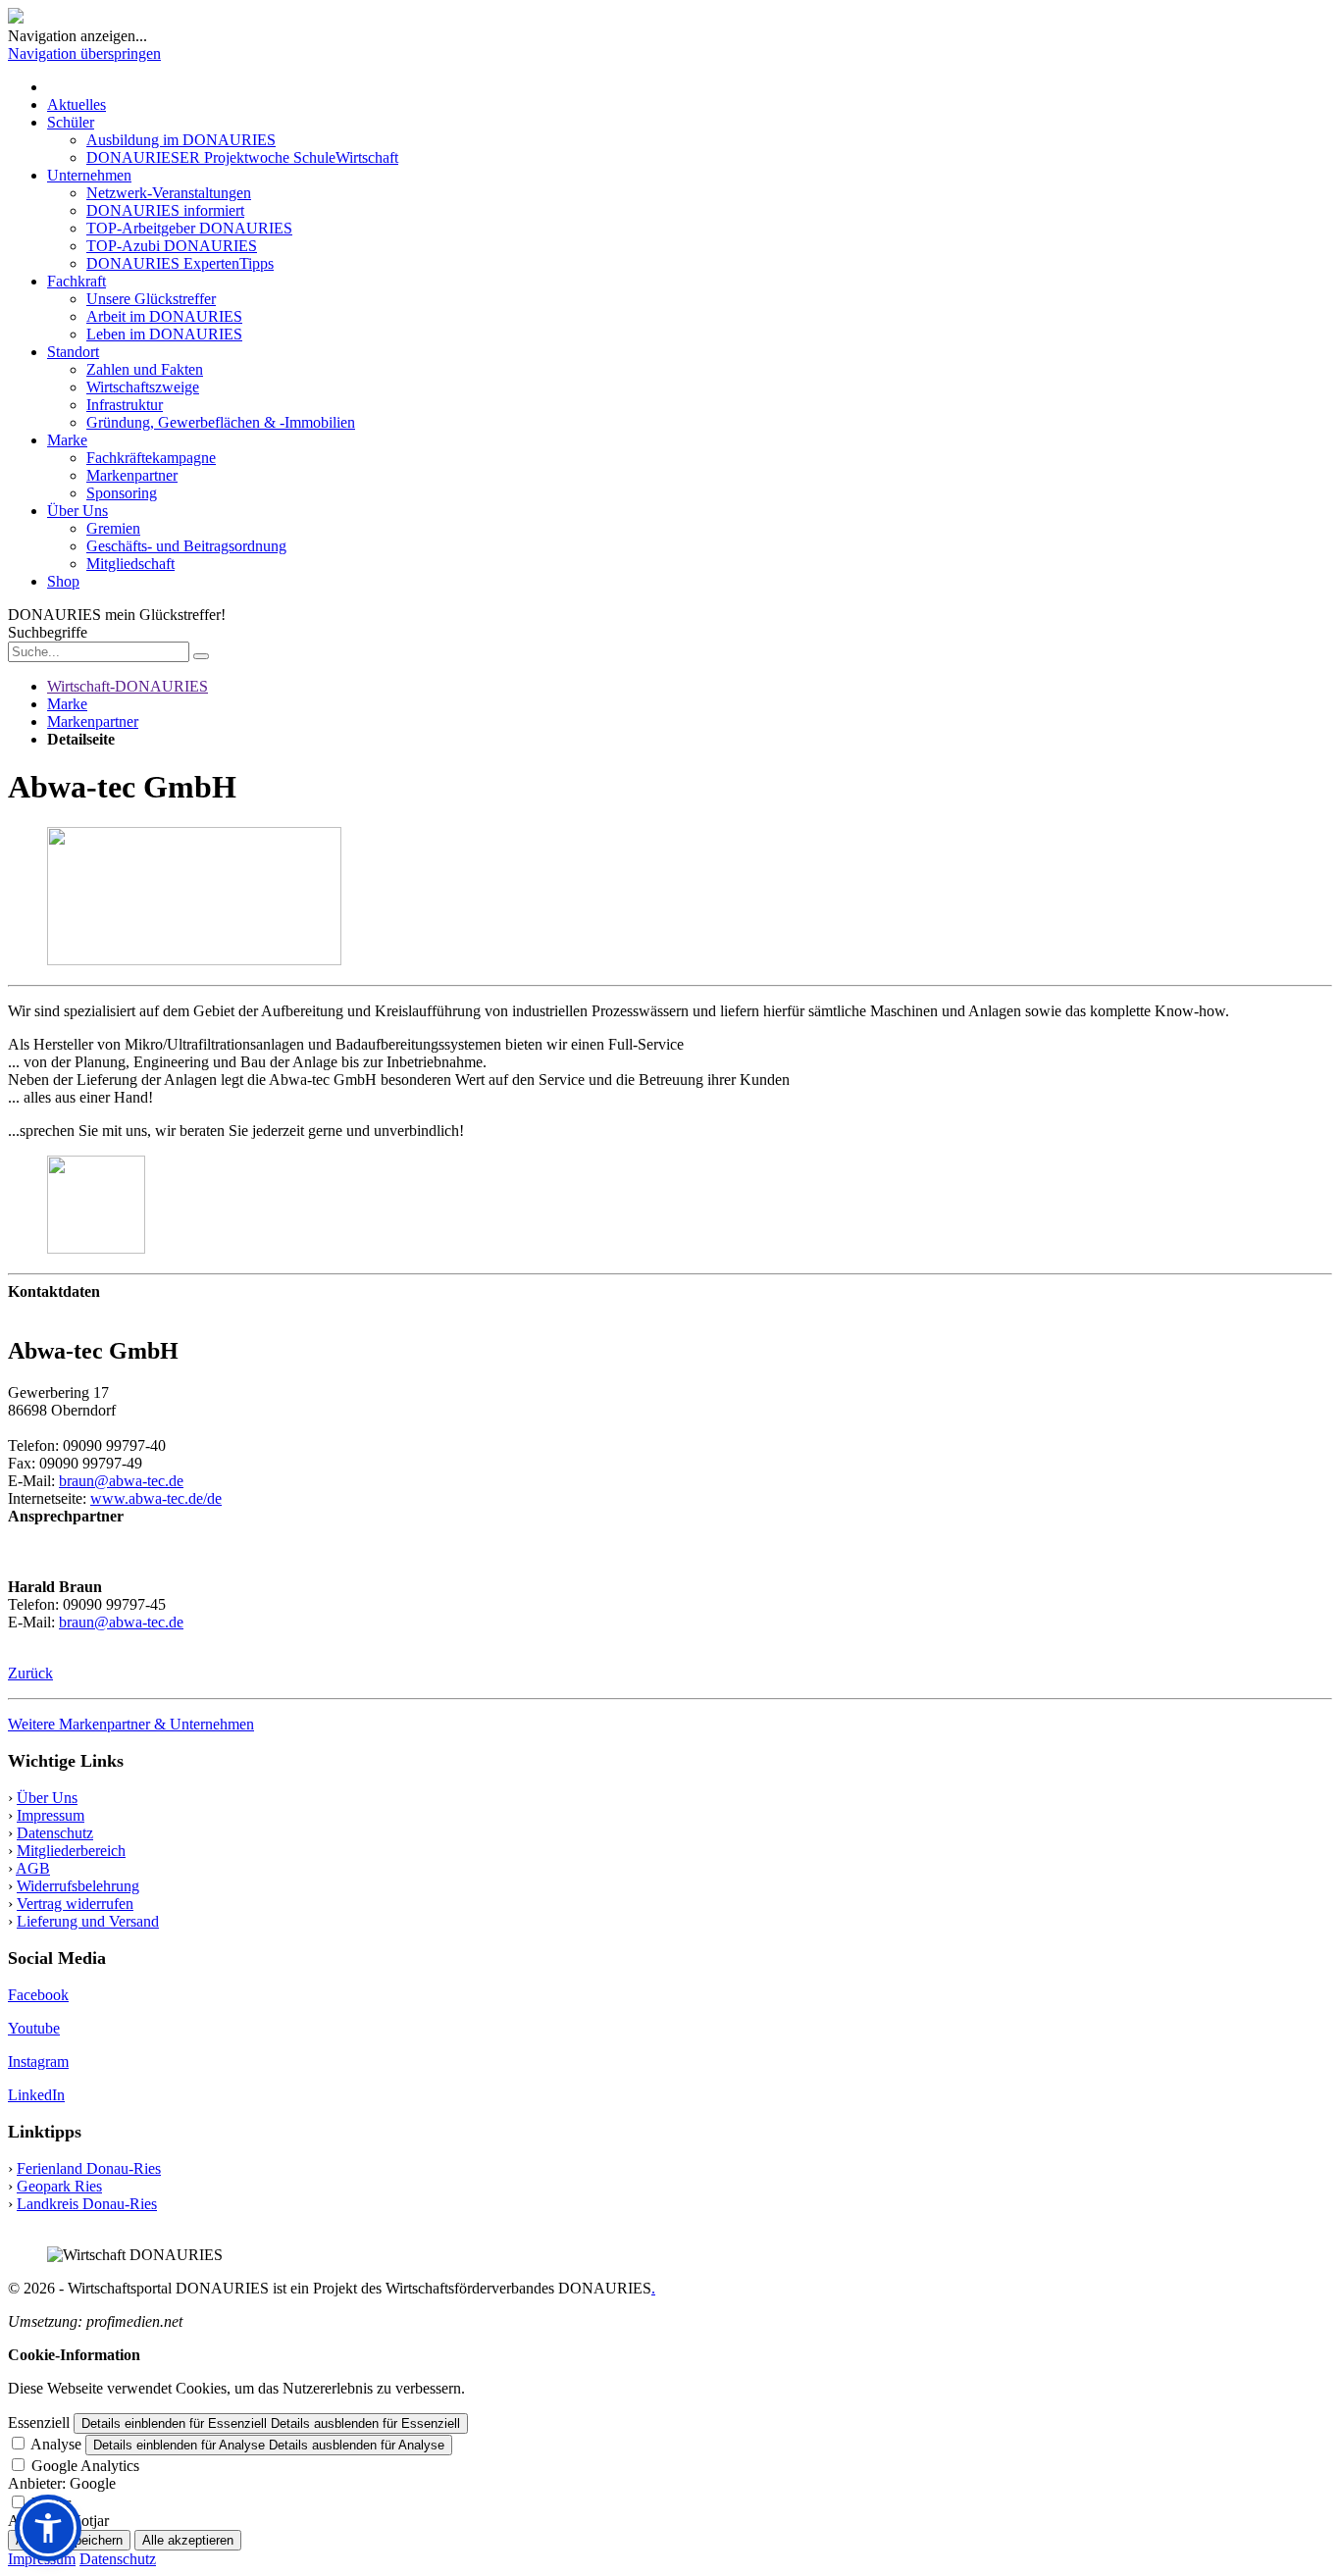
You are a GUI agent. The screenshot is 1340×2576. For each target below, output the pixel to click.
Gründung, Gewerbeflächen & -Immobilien (221, 422)
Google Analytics (85, 2466)
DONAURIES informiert (165, 210)
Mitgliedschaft (130, 564)
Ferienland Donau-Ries (89, 2168)
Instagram (38, 2061)
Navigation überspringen (84, 53)
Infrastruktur (125, 405)
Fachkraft (77, 281)
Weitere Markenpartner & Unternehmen (131, 1724)
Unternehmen (89, 175)
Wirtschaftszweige (143, 387)
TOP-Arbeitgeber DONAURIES (189, 228)
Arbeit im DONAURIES (164, 316)
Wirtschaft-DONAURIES (128, 686)
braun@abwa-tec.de (121, 1481)
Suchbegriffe (48, 632)
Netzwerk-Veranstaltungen (169, 193)
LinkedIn (36, 2095)
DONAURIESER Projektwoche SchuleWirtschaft (242, 157)
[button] (48, 2528)
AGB (33, 1868)
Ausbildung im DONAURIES (181, 140)
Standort (73, 352)
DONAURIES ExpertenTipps (180, 263)
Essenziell (39, 2422)
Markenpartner (132, 475)
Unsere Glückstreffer (151, 299)
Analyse (56, 2444)
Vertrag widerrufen (75, 1904)
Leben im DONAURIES (164, 334)
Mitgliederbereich (71, 1851)
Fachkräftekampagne (151, 458)
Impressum (51, 1815)
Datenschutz (55, 1833)
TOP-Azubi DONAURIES (172, 246)
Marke (67, 440)
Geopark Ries (59, 2186)
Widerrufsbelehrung (78, 1886)
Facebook (38, 1995)
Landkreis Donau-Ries (87, 2204)
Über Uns (77, 511)
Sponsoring (122, 493)
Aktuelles (77, 104)
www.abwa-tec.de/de (156, 1498)
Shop (63, 581)
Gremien (113, 528)
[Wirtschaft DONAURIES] (16, 18)
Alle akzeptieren (188, 2540)
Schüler (71, 122)
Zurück (30, 1673)
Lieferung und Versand (88, 1921)
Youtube (34, 2028)
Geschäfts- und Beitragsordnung (186, 546)
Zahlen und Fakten (145, 369)
